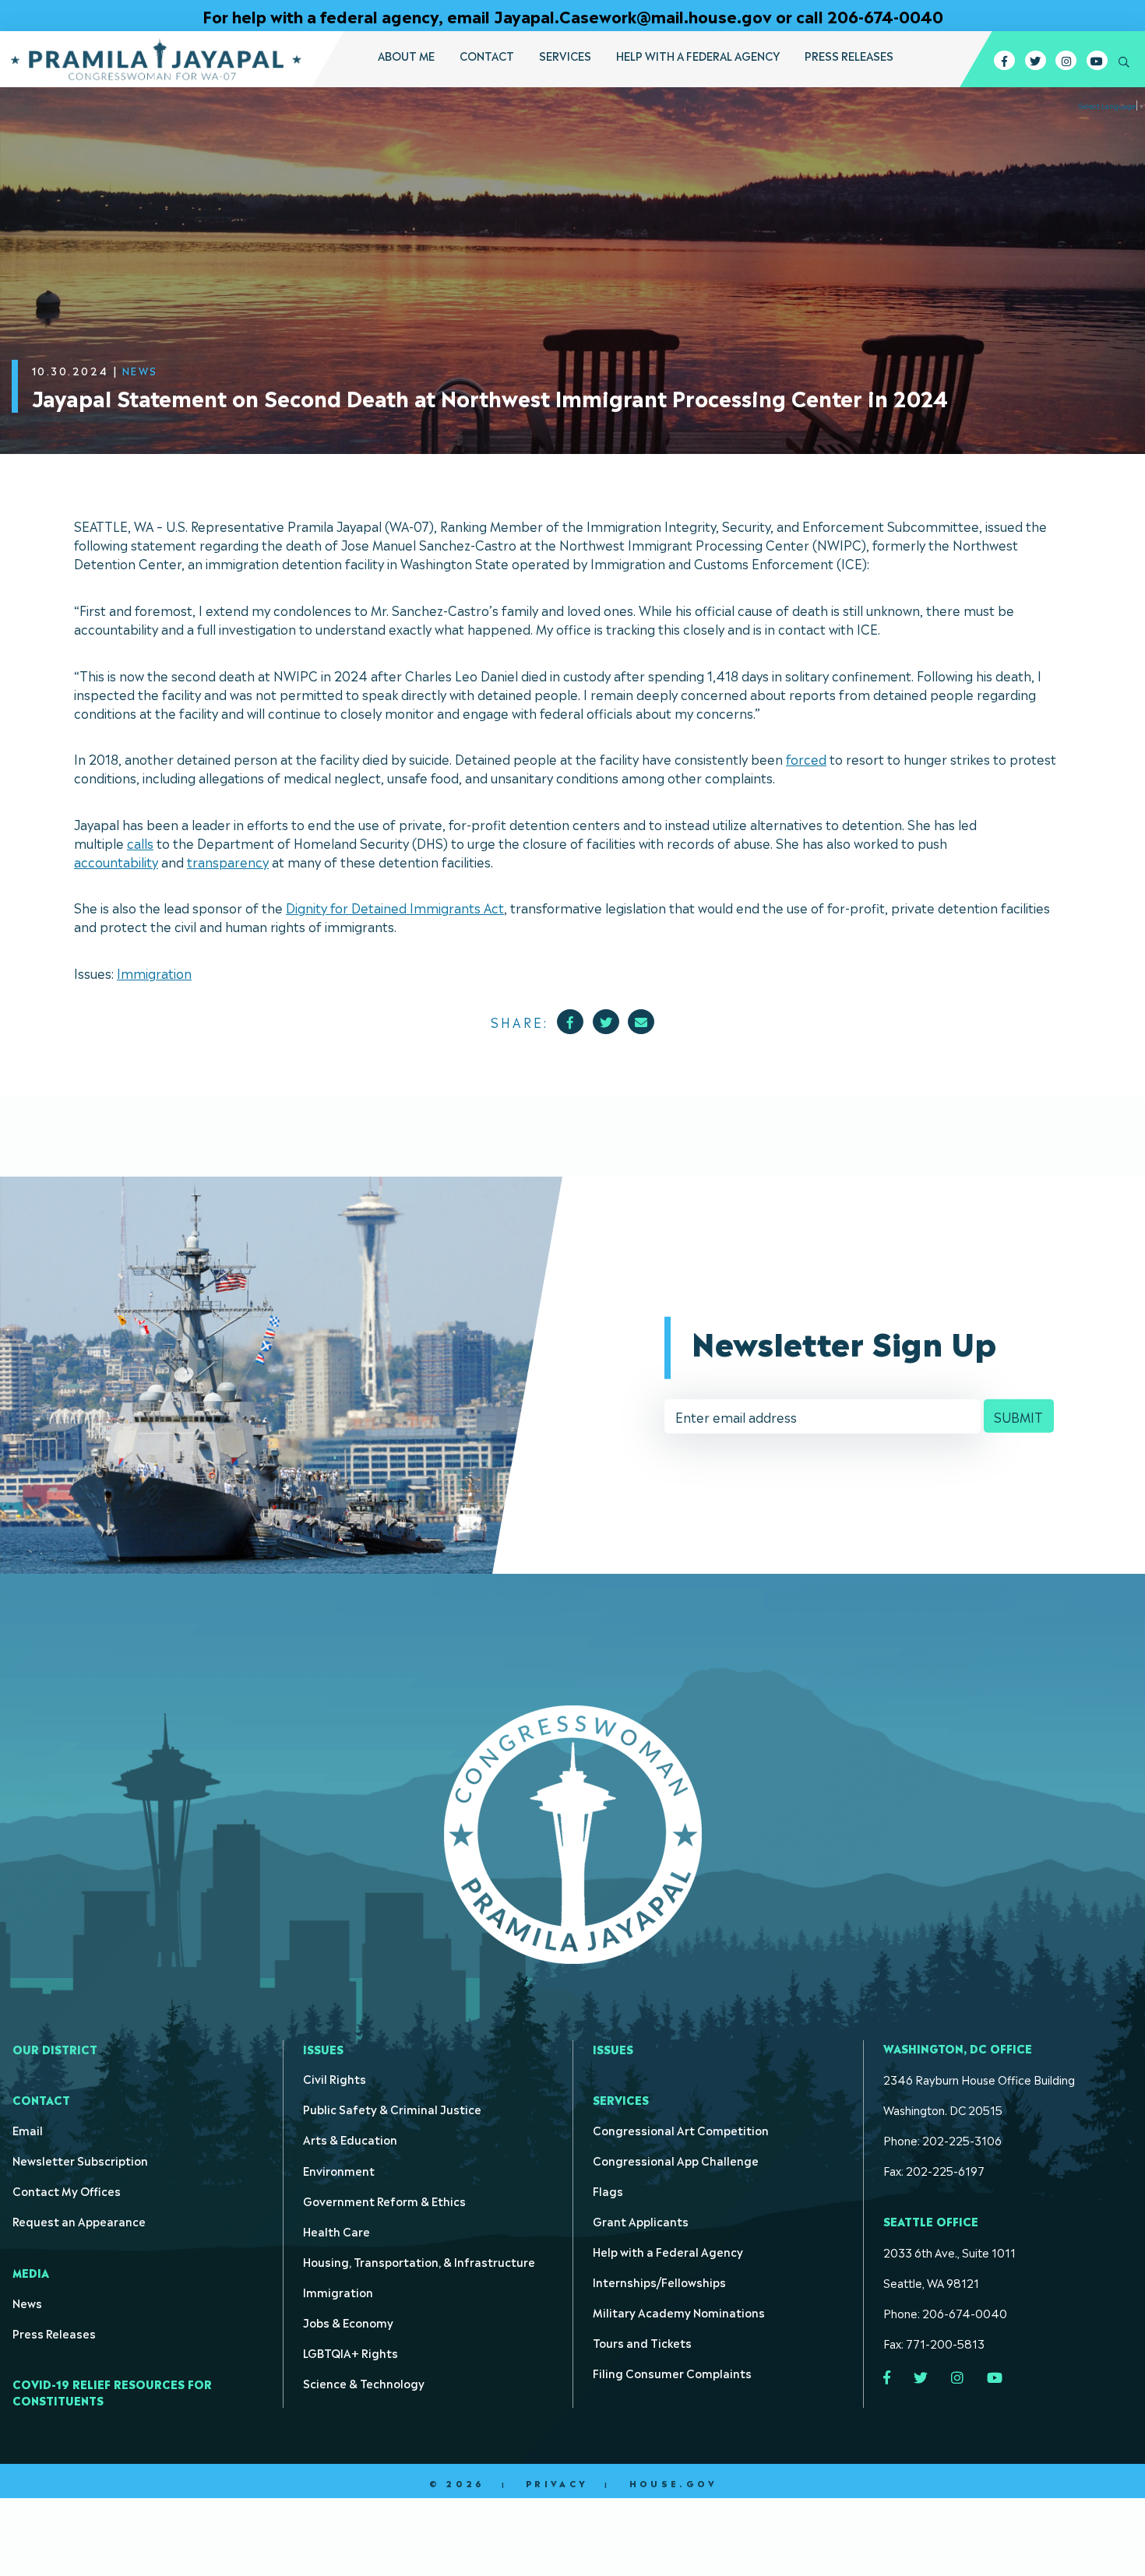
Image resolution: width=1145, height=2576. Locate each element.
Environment (339, 2170)
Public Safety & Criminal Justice (392, 2108)
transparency (228, 861)
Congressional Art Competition (681, 2129)
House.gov (673, 2483)
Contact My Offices (67, 2190)
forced (806, 758)
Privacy (557, 2483)
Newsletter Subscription (80, 2160)
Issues (323, 2048)
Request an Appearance (79, 2221)
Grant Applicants (641, 2221)
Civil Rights (335, 2078)
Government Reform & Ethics (384, 2200)
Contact (487, 55)
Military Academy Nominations (679, 2312)
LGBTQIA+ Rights (351, 2352)
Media (31, 2272)
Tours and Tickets (642, 2342)
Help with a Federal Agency (698, 55)
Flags (608, 2190)
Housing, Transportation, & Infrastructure (419, 2261)
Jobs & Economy (348, 2322)
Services (565, 55)
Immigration (154, 973)
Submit (1018, 1416)
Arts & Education (350, 2139)
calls (140, 843)
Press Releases (849, 55)
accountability (116, 861)
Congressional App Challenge (676, 2160)
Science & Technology (364, 2382)
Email (28, 2129)
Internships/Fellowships (659, 2281)
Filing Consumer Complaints (672, 2372)
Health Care (336, 2231)
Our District (55, 2048)
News (27, 2302)
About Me (406, 55)
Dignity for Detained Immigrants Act (395, 907)
